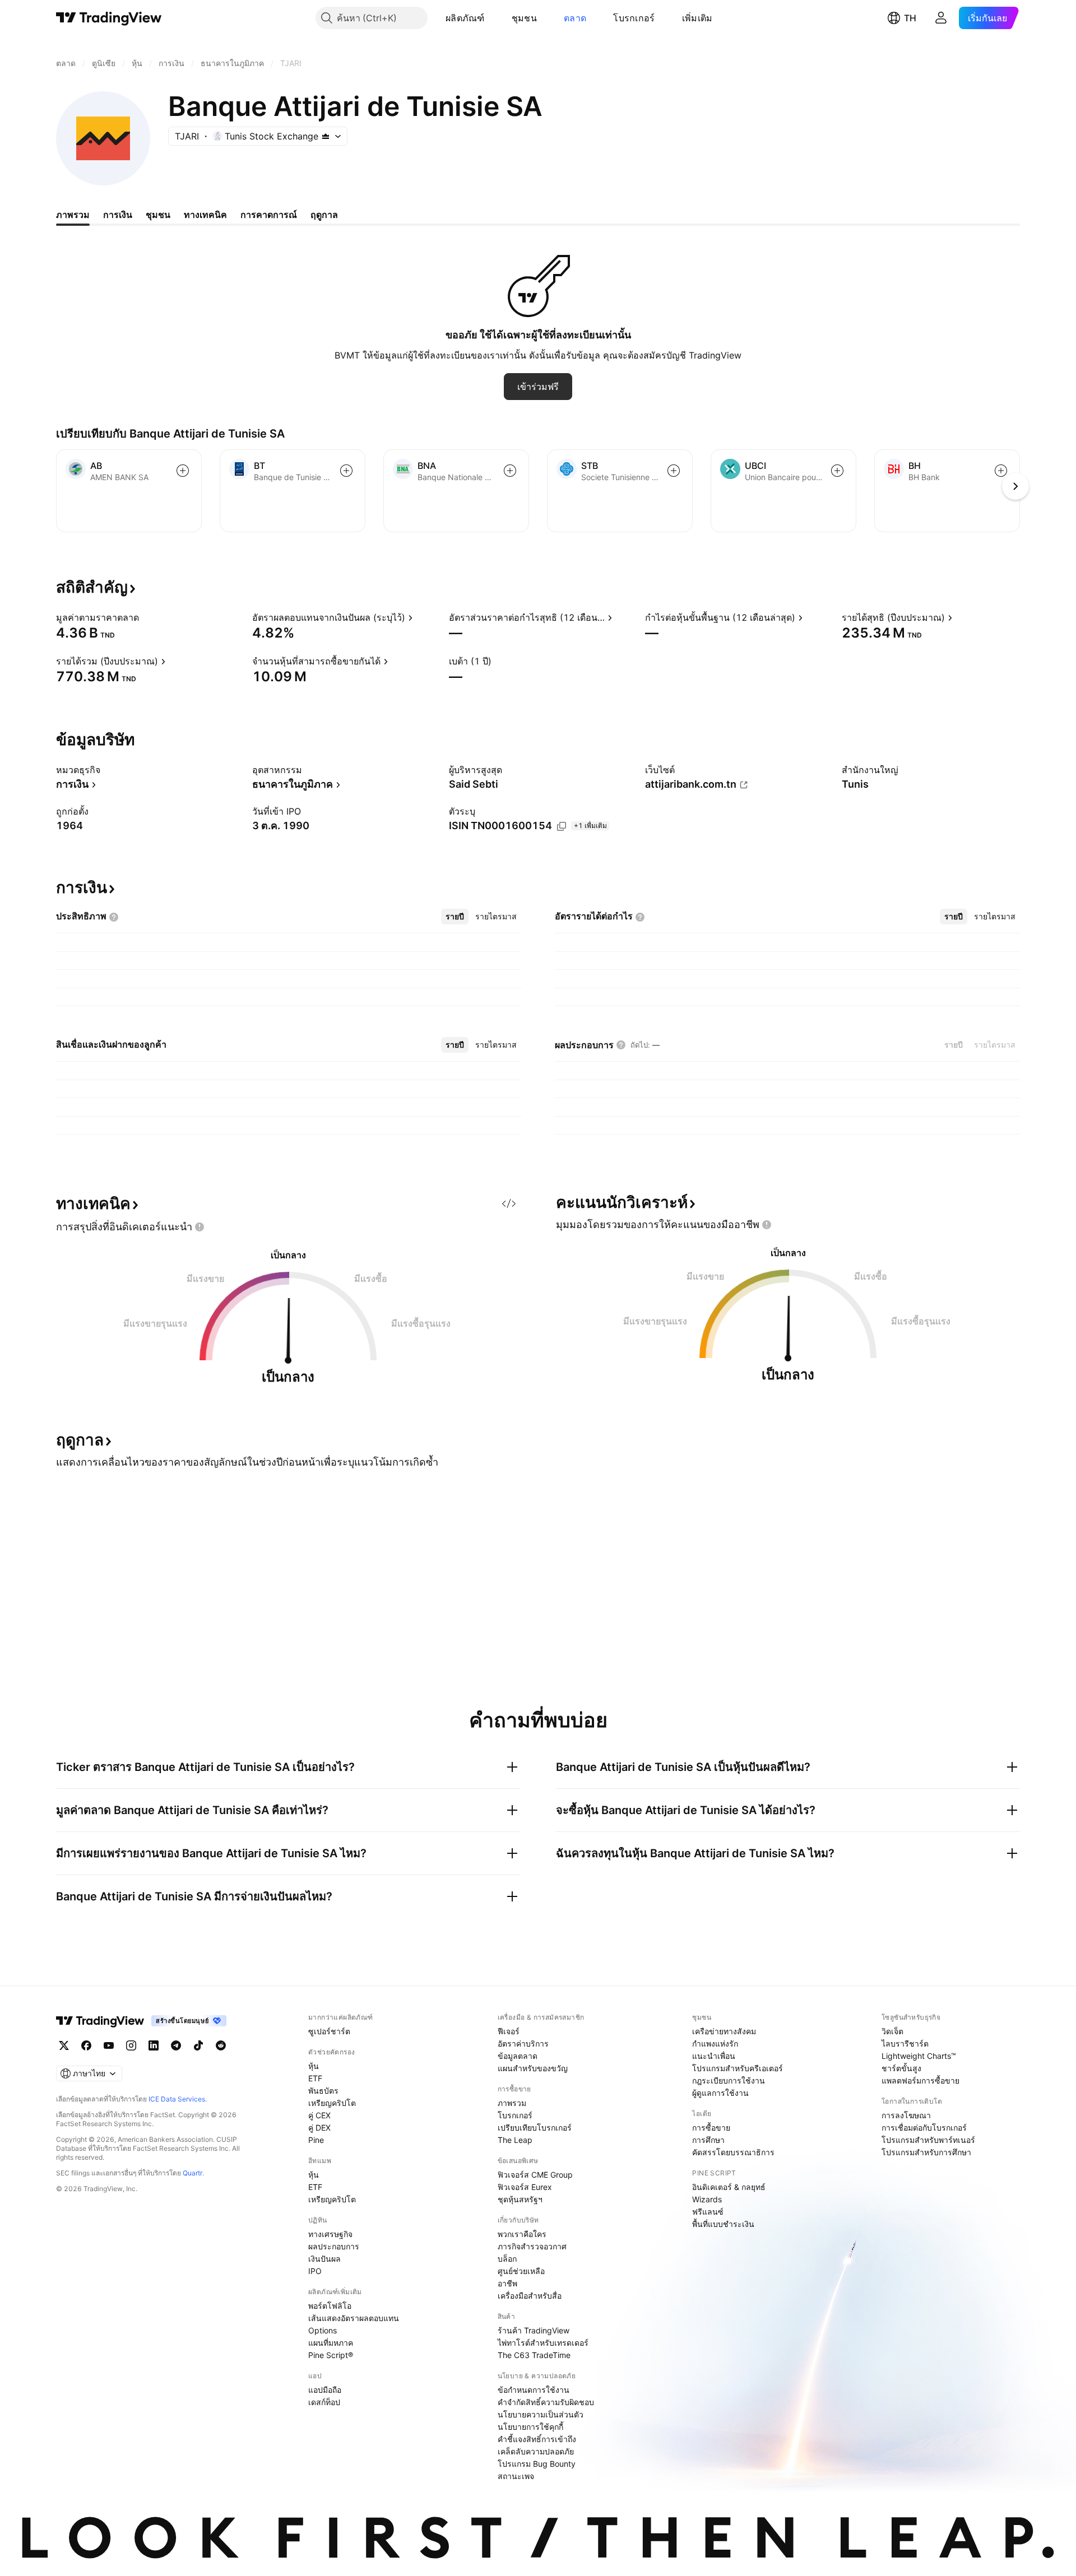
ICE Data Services (177, 2099)
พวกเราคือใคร (522, 2234)
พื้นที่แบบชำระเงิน (723, 2224)
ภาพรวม (512, 2103)
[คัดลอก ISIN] (562, 826)
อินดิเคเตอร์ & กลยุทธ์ (729, 2187)
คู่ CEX (319, 2115)
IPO (315, 2271)
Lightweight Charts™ (919, 2056)
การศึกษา (708, 2140)
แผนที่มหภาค (331, 2343)
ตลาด (575, 18)
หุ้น (314, 2066)
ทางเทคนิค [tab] (205, 215)
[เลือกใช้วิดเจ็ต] (509, 1203)
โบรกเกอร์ (634, 18)
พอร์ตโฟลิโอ (330, 2306)
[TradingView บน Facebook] (86, 2045)
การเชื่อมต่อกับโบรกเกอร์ (924, 2128)
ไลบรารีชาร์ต (905, 2043)
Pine (316, 2140)
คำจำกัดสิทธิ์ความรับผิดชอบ (546, 2402)
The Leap (515, 2140)
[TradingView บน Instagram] (131, 2045)
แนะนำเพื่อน (714, 2056)
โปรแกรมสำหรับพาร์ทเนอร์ (928, 2140)
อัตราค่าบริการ (523, 2043)
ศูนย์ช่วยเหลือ (521, 2271)
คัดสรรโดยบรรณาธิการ (733, 2152)
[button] (493, 18)
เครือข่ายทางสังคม (724, 2031)
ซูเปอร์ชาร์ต (329, 2031)
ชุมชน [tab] (158, 215)
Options (323, 2330)
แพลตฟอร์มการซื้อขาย (920, 2080)
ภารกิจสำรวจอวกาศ (532, 2246)
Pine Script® (331, 2355)
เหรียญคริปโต (332, 2103)
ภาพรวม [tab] (73, 215)
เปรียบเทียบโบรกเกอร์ (535, 2128)
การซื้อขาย (711, 2128)
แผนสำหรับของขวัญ (533, 2068)
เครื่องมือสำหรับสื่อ (530, 2296)
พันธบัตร (323, 2091)
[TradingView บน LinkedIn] (154, 2045)
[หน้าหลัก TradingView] (109, 18)
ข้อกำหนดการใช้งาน (534, 2390)
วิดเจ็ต (892, 2031)
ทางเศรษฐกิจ (330, 2234)
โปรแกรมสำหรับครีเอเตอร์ (738, 2068)
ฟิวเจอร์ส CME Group (535, 2175)
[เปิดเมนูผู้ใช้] (941, 18)
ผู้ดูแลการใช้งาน (720, 2093)
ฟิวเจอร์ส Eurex (525, 2187)
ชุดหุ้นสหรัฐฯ (520, 2199)
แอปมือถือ (325, 2390)
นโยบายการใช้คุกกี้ (530, 2427)
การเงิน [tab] (118, 215)
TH (910, 18)
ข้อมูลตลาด (518, 2056)
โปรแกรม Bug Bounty (537, 2464)
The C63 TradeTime (534, 2355)
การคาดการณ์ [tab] (269, 215)
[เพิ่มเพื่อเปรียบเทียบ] (183, 471)
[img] (326, 136)
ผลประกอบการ (334, 2246)
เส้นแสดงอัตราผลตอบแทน (354, 2318)
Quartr (193, 2173)
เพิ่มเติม (697, 18)
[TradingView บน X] (64, 2045)
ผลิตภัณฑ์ (465, 18)
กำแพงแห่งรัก (715, 2043)
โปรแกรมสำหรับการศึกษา (926, 2152)
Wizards (707, 2199)
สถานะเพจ (516, 2476)
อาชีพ (507, 2283)
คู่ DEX (319, 2128)
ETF (315, 2078)
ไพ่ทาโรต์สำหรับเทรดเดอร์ (543, 2343)
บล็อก (507, 2259)
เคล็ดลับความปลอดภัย (536, 2451)
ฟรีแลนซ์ (708, 2212)
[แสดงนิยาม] (146, 617)
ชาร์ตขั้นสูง (901, 2068)
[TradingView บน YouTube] (109, 2045)
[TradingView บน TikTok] (198, 2045)
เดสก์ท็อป (324, 2402)
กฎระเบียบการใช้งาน (729, 2080)
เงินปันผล (324, 2259)
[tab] (455, 917)
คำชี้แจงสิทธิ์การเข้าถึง (537, 2439)
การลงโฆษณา (906, 2115)
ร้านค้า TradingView (534, 2330)
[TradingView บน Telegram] (176, 2045)
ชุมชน (524, 18)
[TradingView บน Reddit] (221, 2045)
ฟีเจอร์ (509, 2031)
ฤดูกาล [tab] (324, 215)
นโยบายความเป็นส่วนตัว (541, 2414)
